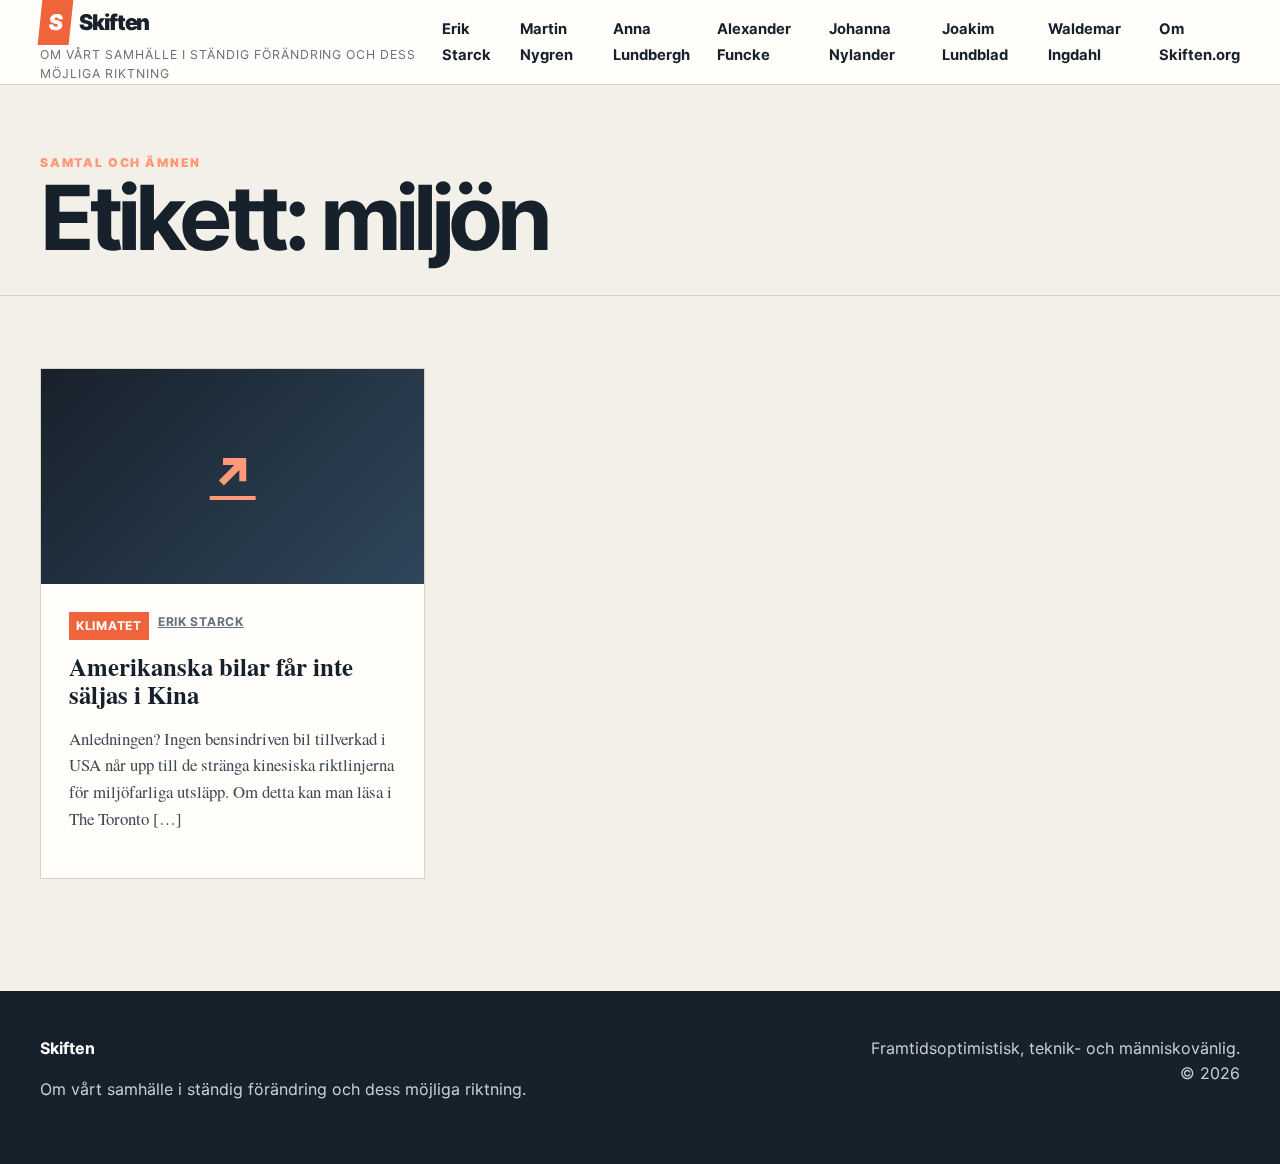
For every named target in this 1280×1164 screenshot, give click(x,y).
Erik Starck (201, 621)
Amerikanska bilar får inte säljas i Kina (211, 680)
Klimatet (109, 625)
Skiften (98, 22)
